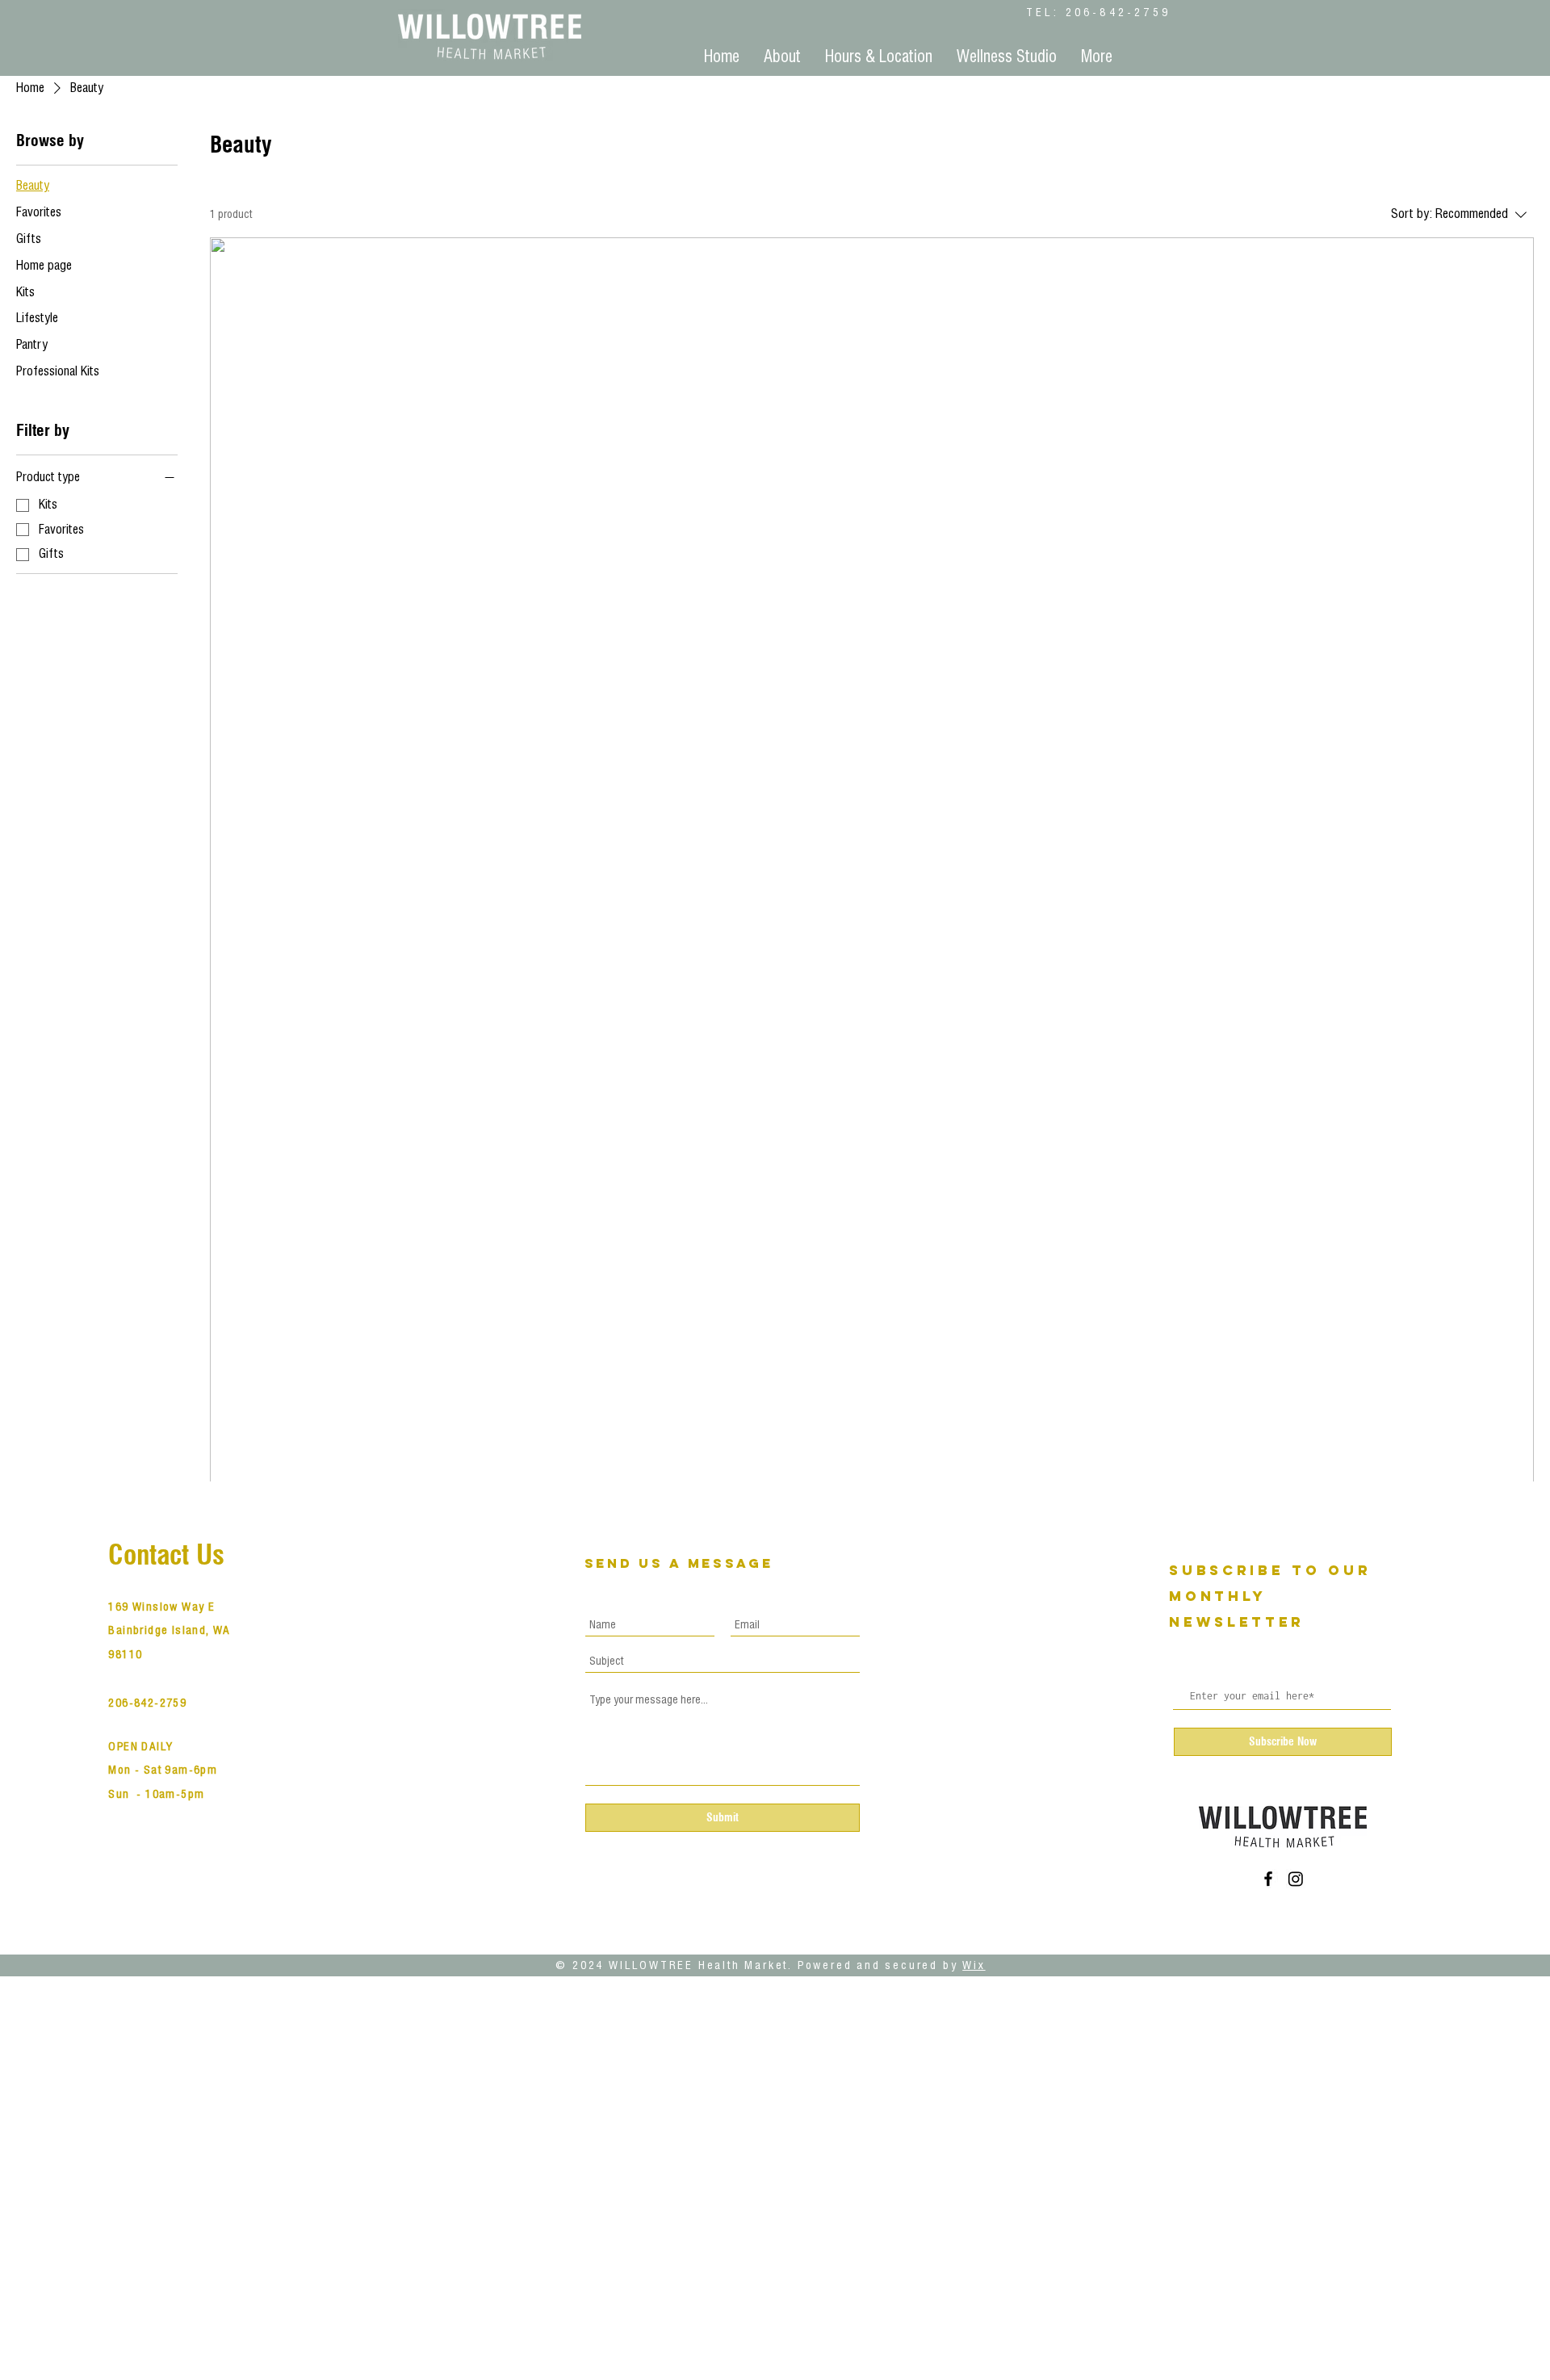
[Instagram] (1296, 1879)
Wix (974, 1965)
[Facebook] (1268, 1879)
